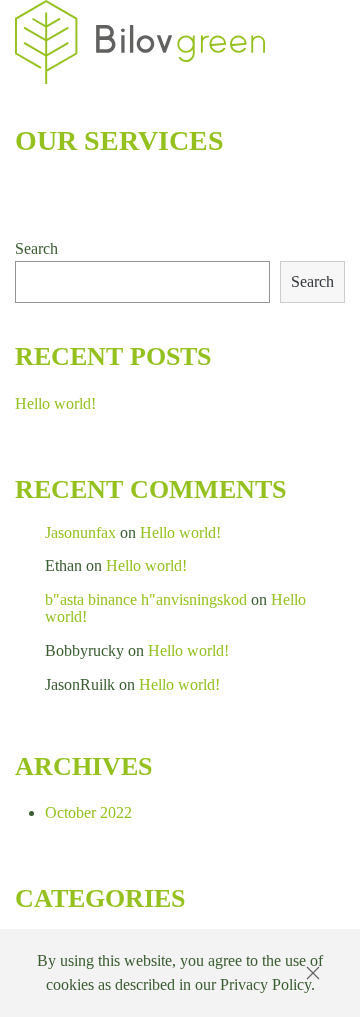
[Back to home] (140, 42)
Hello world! (55, 403)
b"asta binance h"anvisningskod (146, 599)
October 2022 (88, 812)
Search (36, 248)
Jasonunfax (80, 532)
